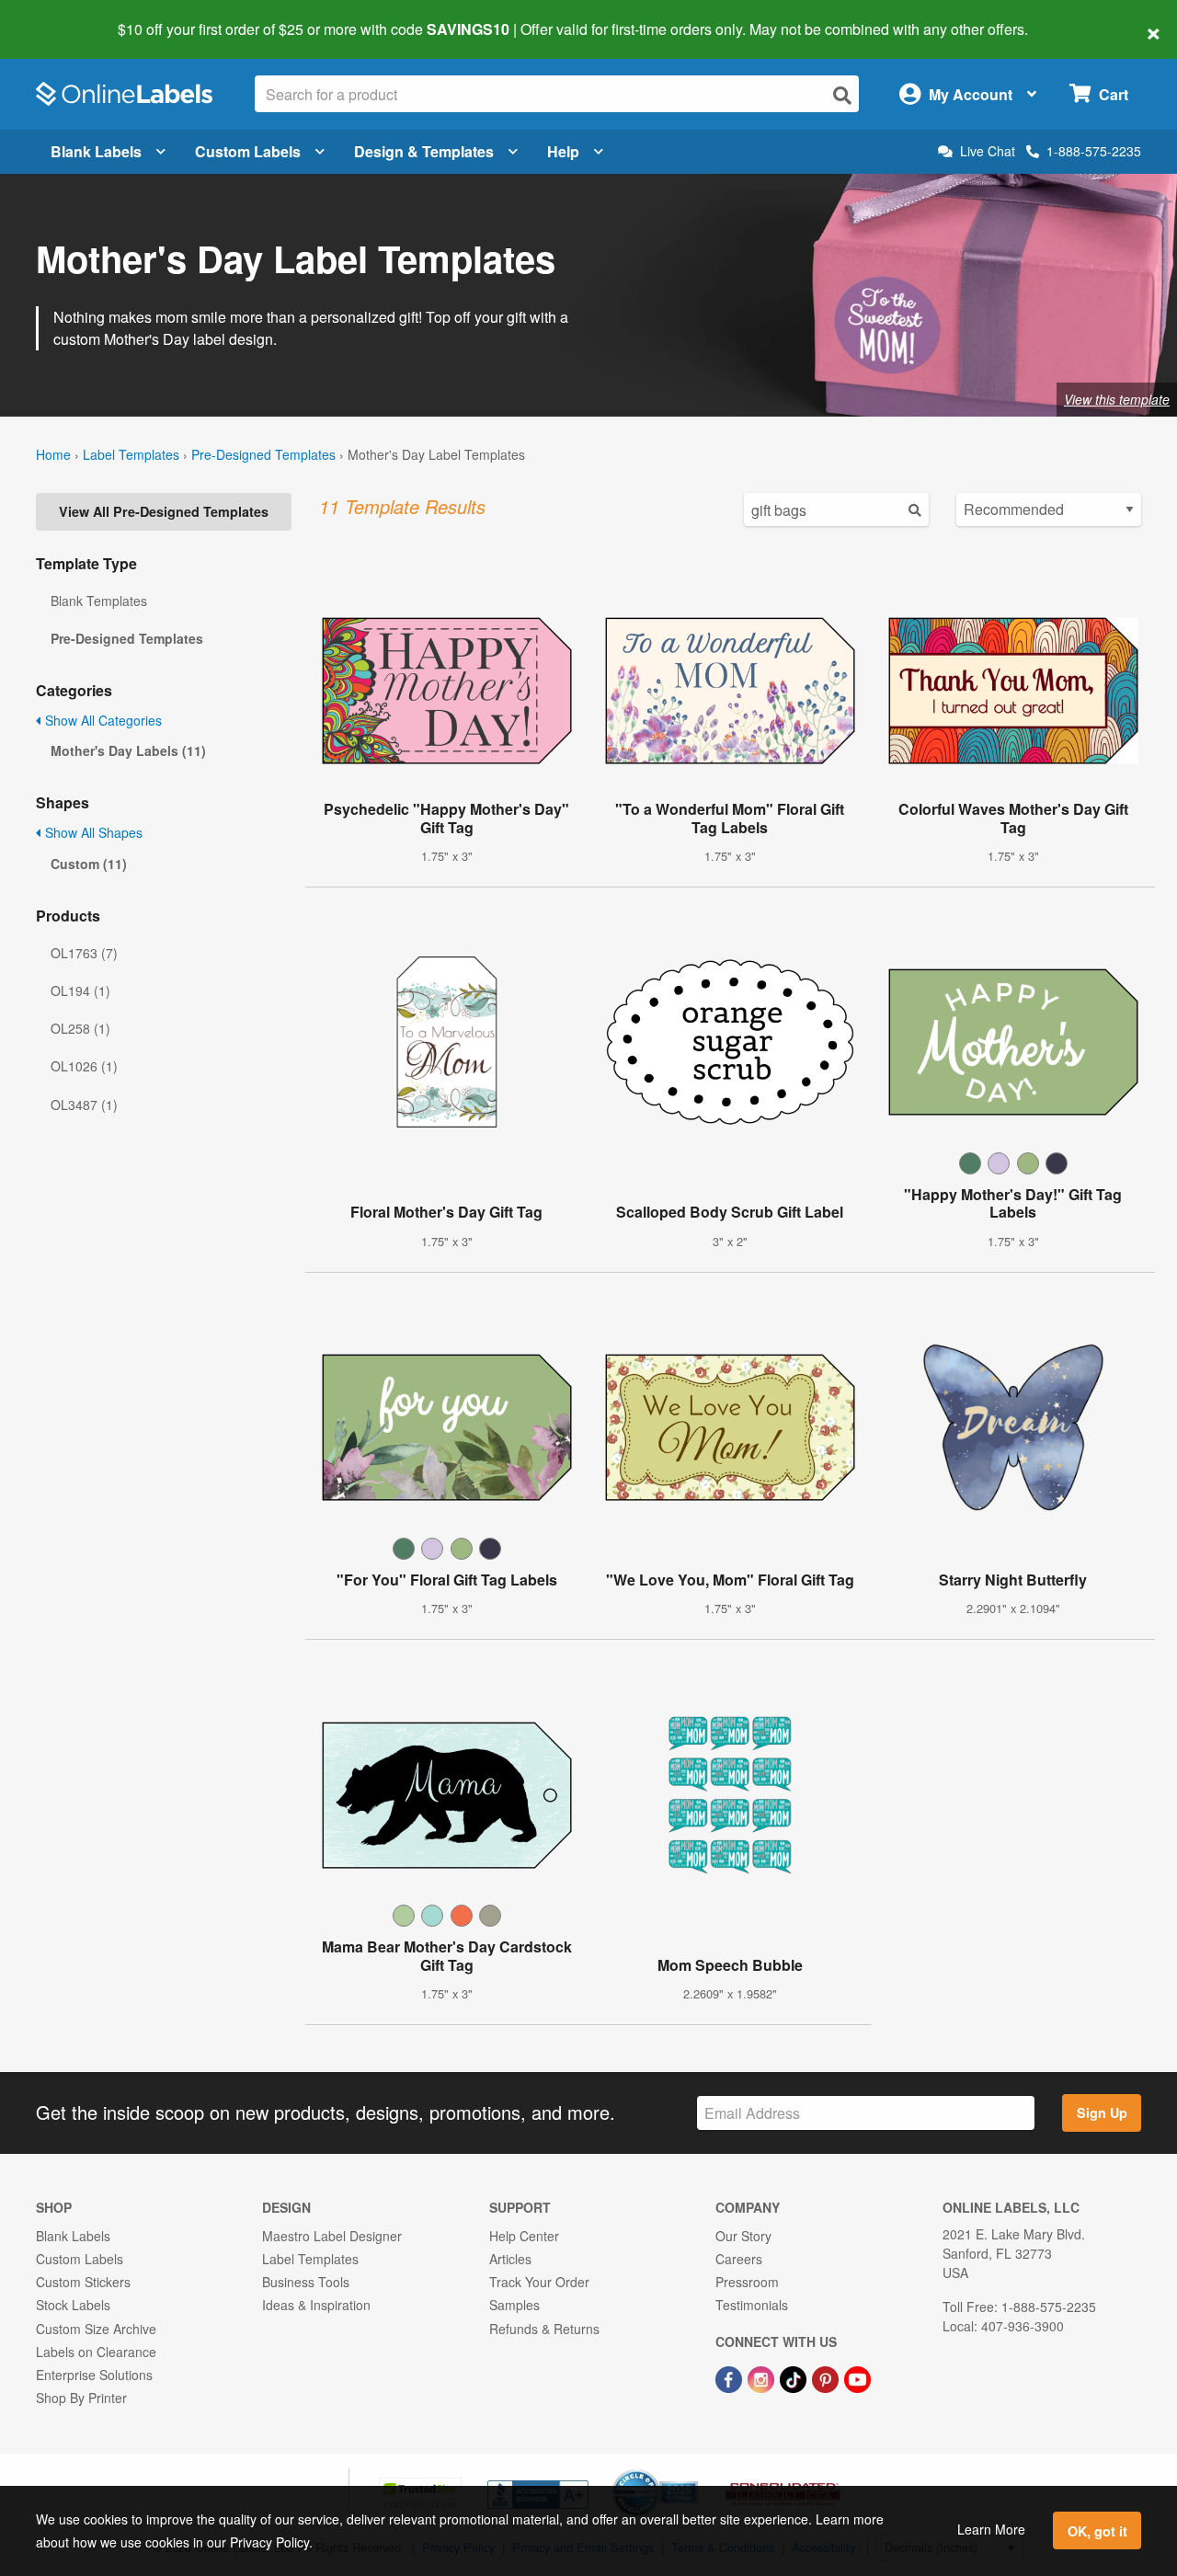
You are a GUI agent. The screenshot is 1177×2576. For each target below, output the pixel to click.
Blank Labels (96, 151)
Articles (510, 2259)
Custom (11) (89, 864)
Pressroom (747, 2282)
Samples (514, 2305)
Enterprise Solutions (94, 2375)
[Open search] (842, 95)
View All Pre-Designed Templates (164, 511)
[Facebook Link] (731, 2377)
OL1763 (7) (84, 953)
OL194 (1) (80, 990)
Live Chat (988, 151)
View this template (1117, 399)
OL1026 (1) (84, 1066)
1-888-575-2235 (1094, 151)
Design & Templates (424, 151)
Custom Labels (248, 151)
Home (53, 454)
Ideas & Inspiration (316, 2305)
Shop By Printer (81, 2398)
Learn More (991, 2529)
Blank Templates (99, 601)
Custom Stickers (83, 2282)
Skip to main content (67, 17)
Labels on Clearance (96, 2352)
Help (563, 151)
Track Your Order (539, 2282)
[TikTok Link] (795, 2377)
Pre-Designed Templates (263, 454)
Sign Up (1102, 2112)
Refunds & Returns (544, 2329)
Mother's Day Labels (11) (128, 750)
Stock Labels (73, 2305)
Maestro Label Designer (332, 2236)
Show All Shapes (92, 832)
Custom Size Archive (96, 2329)
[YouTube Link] (857, 2377)
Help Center (524, 2236)
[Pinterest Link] (827, 2377)
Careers (739, 2259)
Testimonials (752, 2305)
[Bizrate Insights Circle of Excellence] (691, 2471)
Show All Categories (102, 720)
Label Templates (131, 454)
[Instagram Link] (763, 2377)
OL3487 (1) (84, 1105)
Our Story (743, 2236)
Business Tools (306, 2282)
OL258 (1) (80, 1028)
